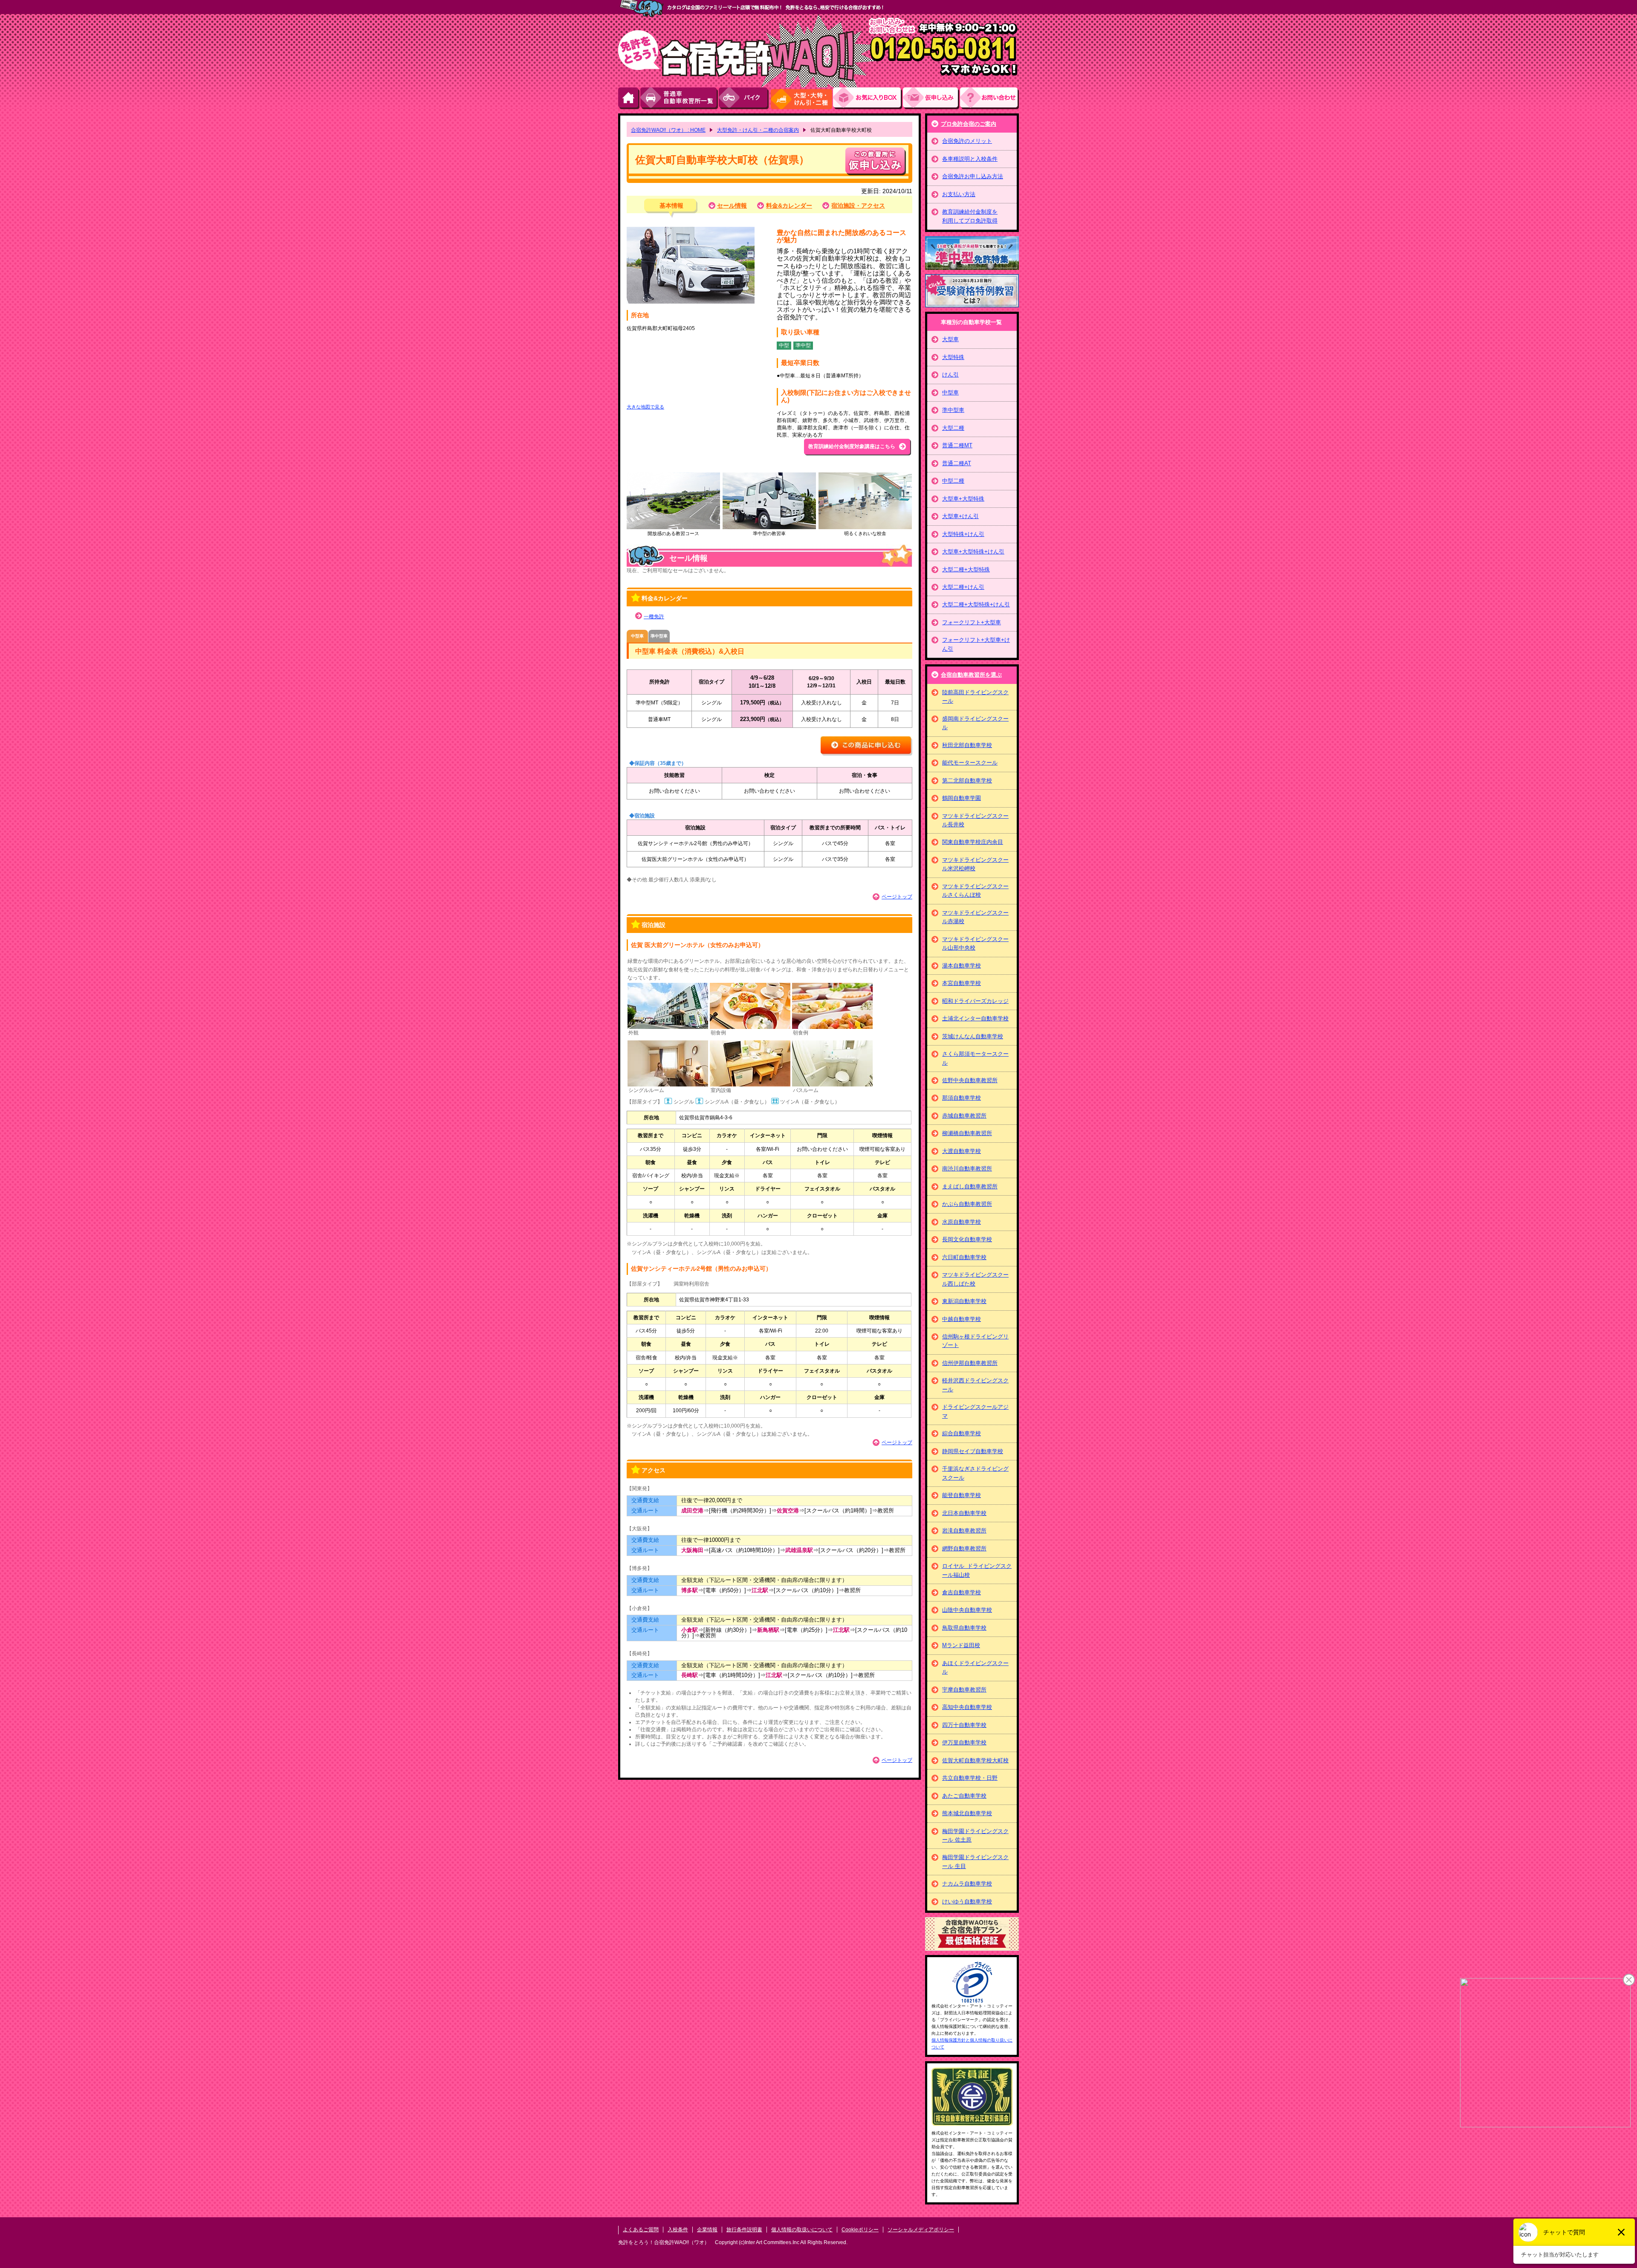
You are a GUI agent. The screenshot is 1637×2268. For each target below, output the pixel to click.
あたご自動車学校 (964, 1796)
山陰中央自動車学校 (967, 1610)
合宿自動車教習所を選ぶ (971, 675)
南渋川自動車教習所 (967, 1169)
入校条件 (678, 2230)
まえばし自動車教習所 (970, 1186)
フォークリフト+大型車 (972, 622)
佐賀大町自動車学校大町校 (975, 1760)
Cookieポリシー (860, 2230)
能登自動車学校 (962, 1495)
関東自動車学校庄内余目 (973, 842)
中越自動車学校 (962, 1319)
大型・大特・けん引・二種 (801, 98)
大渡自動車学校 (962, 1151)
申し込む (876, 161)
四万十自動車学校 (964, 1725)
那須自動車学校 (962, 1098)
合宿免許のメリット (967, 141)
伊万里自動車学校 (964, 1742)
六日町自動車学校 (964, 1257)
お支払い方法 (959, 194)
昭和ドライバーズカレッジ (975, 1001)
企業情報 (707, 2230)
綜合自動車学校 (962, 1433)
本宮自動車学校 (962, 983)
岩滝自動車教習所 (964, 1531)
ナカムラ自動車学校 (967, 1884)
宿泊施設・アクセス (858, 206)
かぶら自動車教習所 (967, 1204)
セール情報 (732, 206)
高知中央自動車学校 (967, 1707)
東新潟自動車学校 (964, 1301)
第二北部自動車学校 (967, 781)
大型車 (950, 339)
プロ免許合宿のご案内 (969, 124)
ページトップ (897, 897)
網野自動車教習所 (964, 1548)
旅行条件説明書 (744, 2230)
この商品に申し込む (866, 746)
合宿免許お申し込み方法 (973, 176)
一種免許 (654, 617)
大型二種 (953, 428)
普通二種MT (957, 445)
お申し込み (931, 98)
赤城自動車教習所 (964, 1116)
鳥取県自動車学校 (964, 1628)
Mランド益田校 (961, 1645)
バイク (744, 98)
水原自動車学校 (962, 1222)
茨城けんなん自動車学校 (973, 1036)
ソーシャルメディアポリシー (921, 2230)
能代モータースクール (970, 763)
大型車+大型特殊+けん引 (973, 552)
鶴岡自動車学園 (962, 798)
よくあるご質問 (641, 2230)
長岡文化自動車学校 (967, 1239)
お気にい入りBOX (868, 98)
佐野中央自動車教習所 (970, 1080)
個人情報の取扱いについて (802, 2230)
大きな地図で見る (645, 407)
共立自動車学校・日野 (970, 1778)
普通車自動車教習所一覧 (680, 98)
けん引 (950, 375)
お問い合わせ (989, 98)
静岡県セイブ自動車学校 (973, 1451)
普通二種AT (957, 463)
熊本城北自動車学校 (967, 1813)
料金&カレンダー (789, 206)
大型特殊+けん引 (963, 534)
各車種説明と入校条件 (970, 159)
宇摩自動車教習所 (964, 1690)
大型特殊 (953, 357)
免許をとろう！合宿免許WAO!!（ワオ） (664, 2242)
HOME (629, 98)
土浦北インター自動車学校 (975, 1018)
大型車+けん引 (960, 516)
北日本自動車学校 (964, 1513)
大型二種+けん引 (963, 587)
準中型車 (953, 410)
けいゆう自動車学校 (967, 1902)
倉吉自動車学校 (962, 1592)
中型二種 (953, 481)
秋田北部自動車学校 (967, 745)
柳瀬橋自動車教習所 (967, 1133)
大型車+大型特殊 (963, 499)
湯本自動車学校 (962, 966)
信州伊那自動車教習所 (970, 1363)
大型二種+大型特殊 (966, 569)
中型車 (950, 392)
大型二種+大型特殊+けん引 (976, 604)
